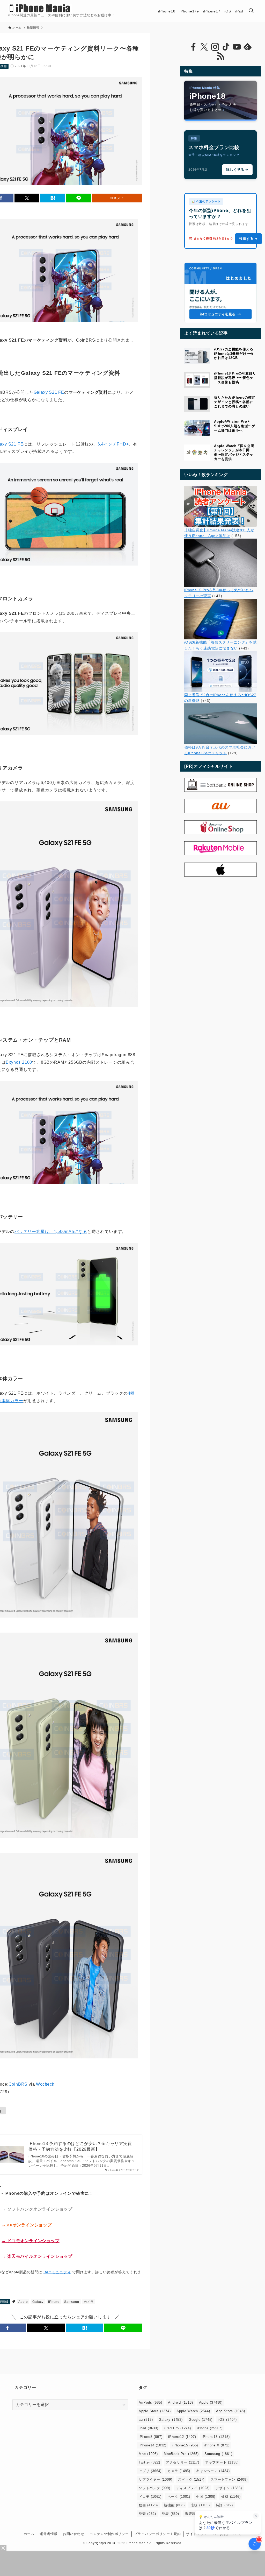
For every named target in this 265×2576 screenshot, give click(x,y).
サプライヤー (155, 2479)
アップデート (222, 2462)
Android (180, 2402)
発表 (170, 2514)
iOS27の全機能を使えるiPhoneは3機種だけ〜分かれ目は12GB (234, 354)
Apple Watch (193, 2411)
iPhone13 (216, 2437)
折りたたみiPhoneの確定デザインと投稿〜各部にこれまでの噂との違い (235, 402)
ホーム (29, 2534)
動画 (148, 2505)
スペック (191, 2479)
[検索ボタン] (251, 11)
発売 (147, 2514)
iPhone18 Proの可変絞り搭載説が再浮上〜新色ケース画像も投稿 (235, 378)
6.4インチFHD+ (113, 444)
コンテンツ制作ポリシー (109, 2534)
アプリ (150, 2471)
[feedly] (248, 47)
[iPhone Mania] (40, 8)
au (146, 2420)
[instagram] (215, 47)
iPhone (54, 2302)
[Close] (3, 2548)
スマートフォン (229, 2479)
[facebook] (193, 47)
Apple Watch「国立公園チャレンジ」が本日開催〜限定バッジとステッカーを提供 (234, 452)
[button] (27, 198)
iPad (149, 2428)
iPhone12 (182, 2437)
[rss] (220, 56)
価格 (231, 2497)
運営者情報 (49, 2534)
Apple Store (155, 2411)
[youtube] (237, 47)
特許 (224, 2505)
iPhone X (217, 2445)
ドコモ (150, 2497)
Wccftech (45, 2084)
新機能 (174, 2505)
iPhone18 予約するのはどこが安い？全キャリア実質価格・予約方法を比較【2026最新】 (80, 2146)
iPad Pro (178, 2428)
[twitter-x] (204, 47)
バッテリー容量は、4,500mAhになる (51, 1231)
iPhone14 (153, 2445)
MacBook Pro (181, 2454)
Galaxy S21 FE (49, 392)
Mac (148, 2454)
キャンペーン (213, 2471)
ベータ (179, 2497)
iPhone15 (185, 2445)
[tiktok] (226, 47)
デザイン (229, 2488)
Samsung (72, 2302)
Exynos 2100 (19, 1062)
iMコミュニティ (57, 2272)
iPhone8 (150, 2437)
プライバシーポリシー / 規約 (157, 2534)
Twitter (149, 2462)
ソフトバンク (154, 2488)
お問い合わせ (74, 2534)
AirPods (150, 2402)
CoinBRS (18, 2084)
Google (201, 2420)
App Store (231, 2411)
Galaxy (38, 2302)
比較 (200, 2505)
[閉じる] (256, 2516)
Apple (23, 2302)
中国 (206, 2497)
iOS (228, 2420)
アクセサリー (182, 2462)
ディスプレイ (193, 2488)
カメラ (89, 2302)
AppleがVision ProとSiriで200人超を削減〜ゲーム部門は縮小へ (235, 426)
